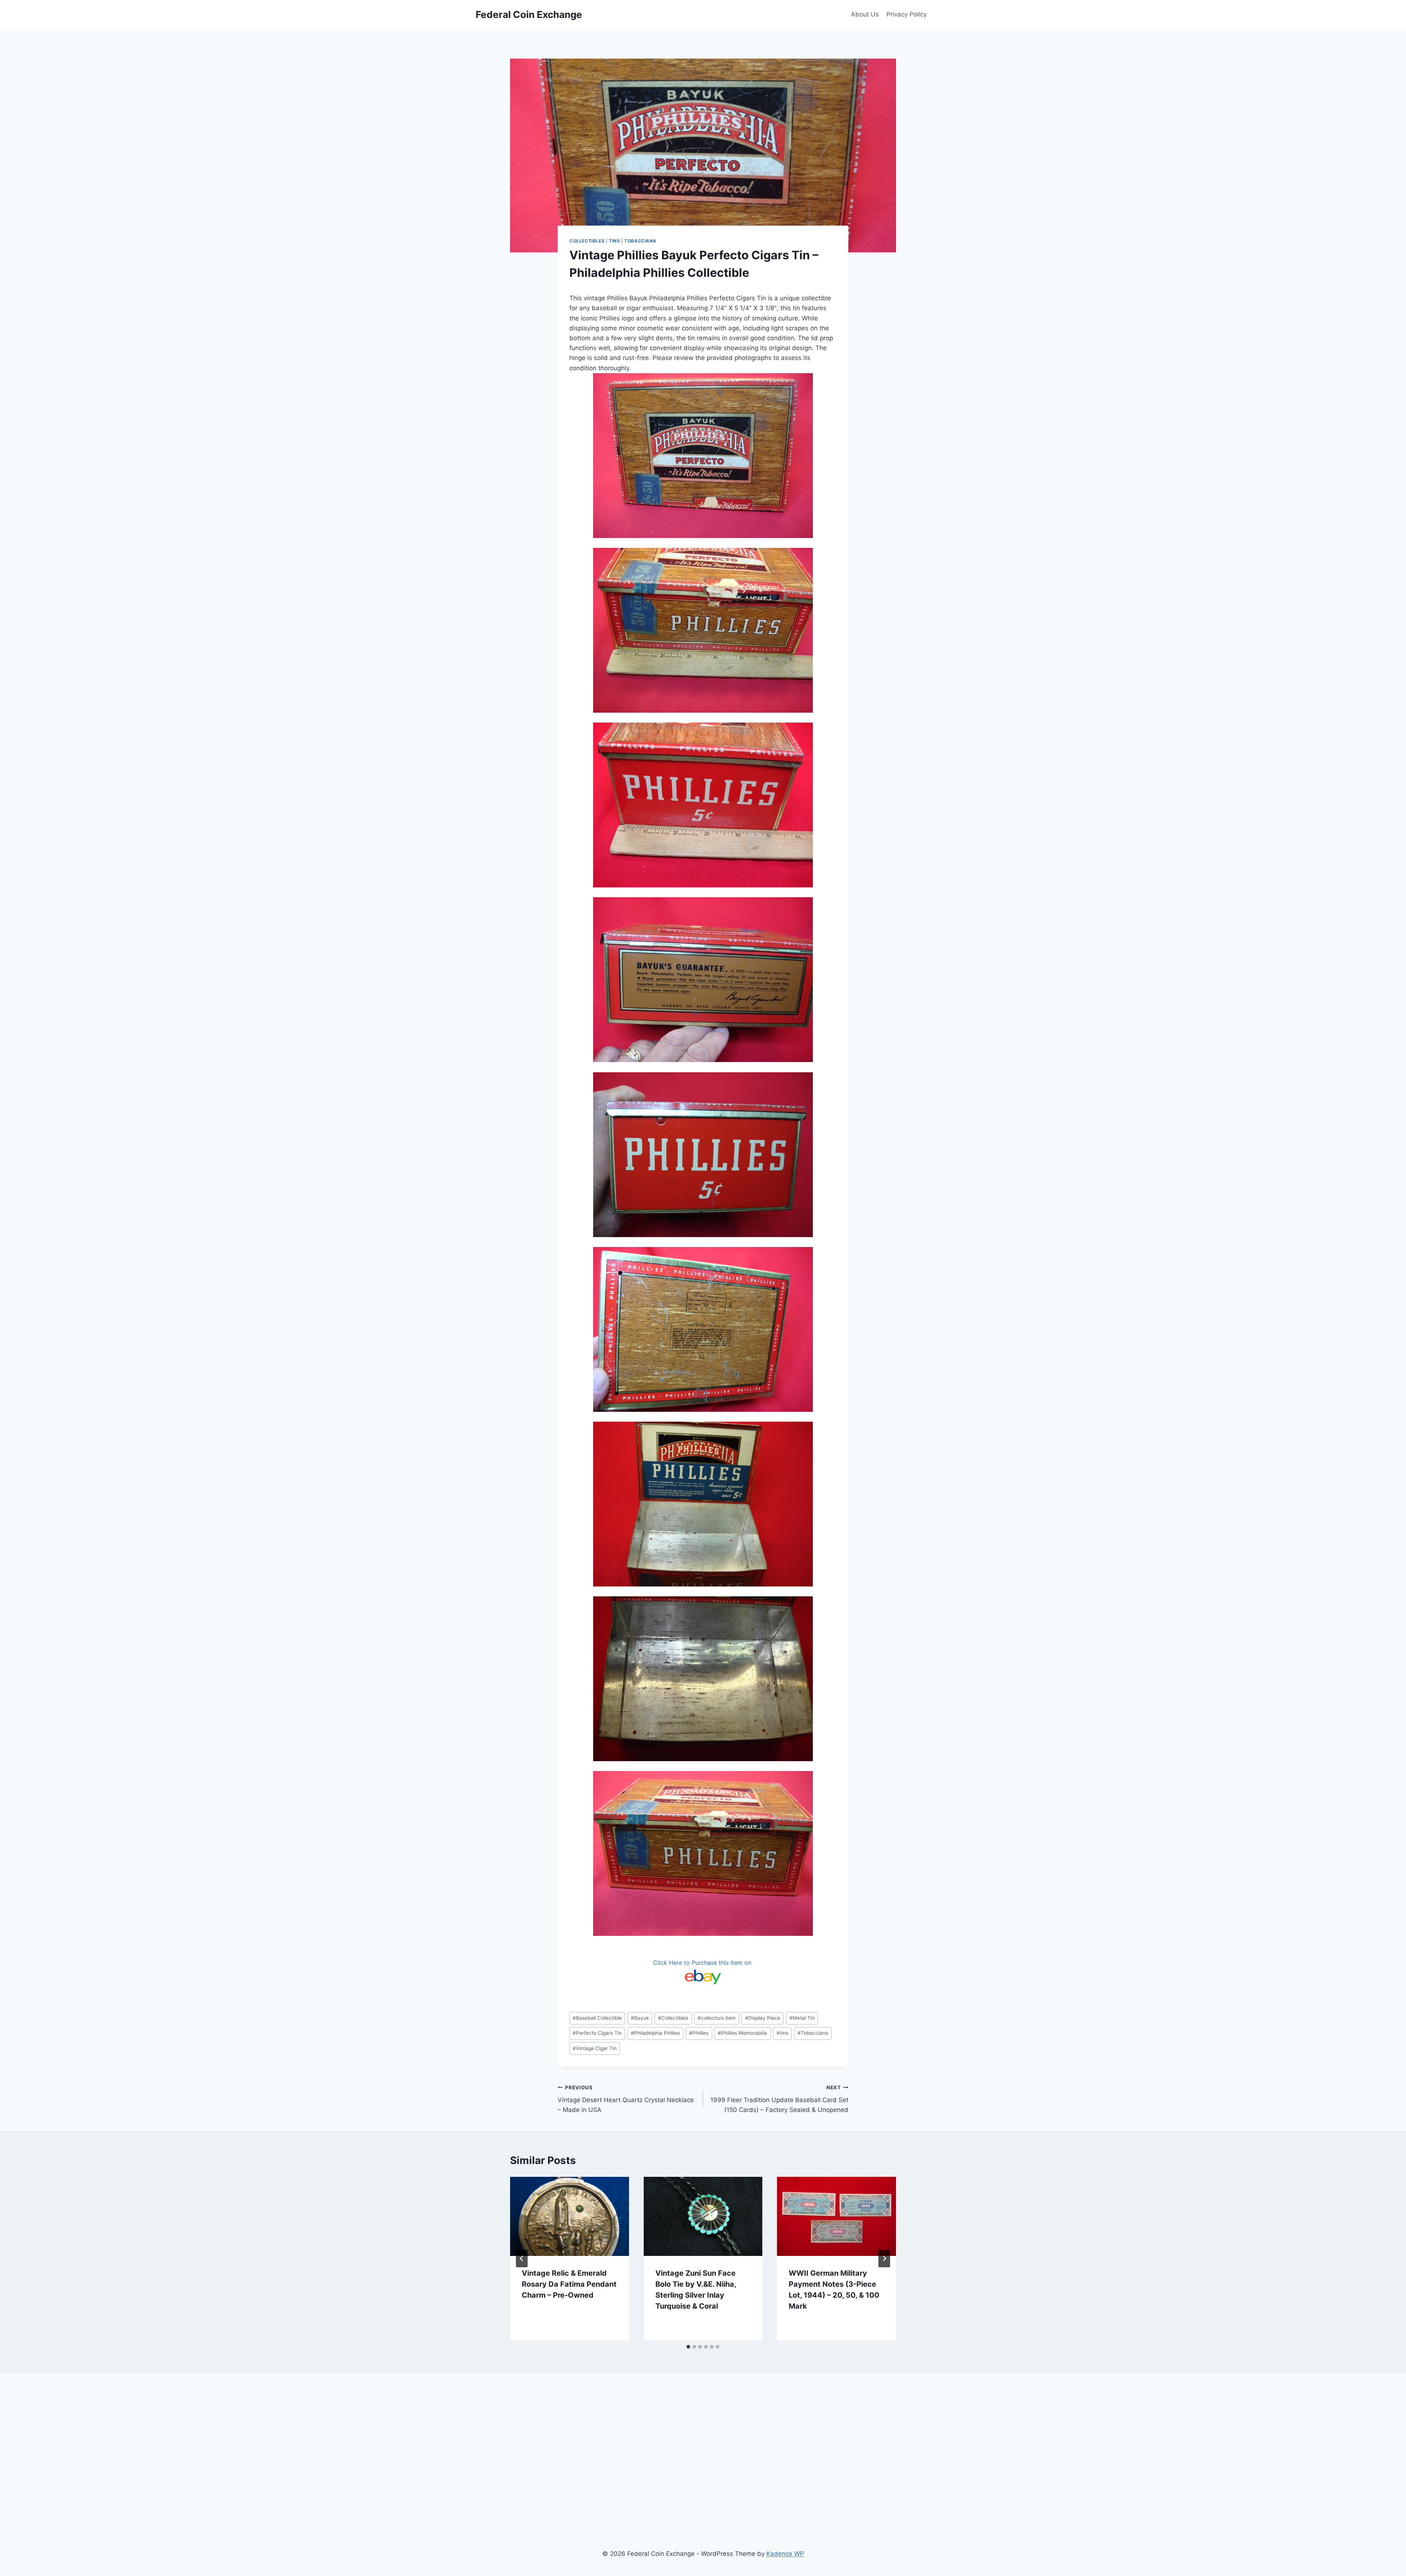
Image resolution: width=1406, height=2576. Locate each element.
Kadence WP (785, 2554)
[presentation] (570, 2216)
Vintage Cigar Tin (595, 2048)
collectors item (717, 2018)
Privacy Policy (907, 14)
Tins (614, 241)
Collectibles (587, 241)
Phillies (699, 2033)
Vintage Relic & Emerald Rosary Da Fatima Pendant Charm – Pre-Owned (569, 2284)
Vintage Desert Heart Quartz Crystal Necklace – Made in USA (626, 2099)
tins (782, 2033)
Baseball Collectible (597, 2018)
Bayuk (640, 2018)
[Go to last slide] (522, 2258)
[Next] (884, 2258)
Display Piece (763, 2018)
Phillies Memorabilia (742, 2033)
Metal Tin (802, 2018)
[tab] (688, 2347)
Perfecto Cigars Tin (597, 2033)
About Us (865, 14)
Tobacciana (640, 241)
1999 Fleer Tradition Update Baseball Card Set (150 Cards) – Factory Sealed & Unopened (779, 2099)
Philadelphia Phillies (655, 2033)
